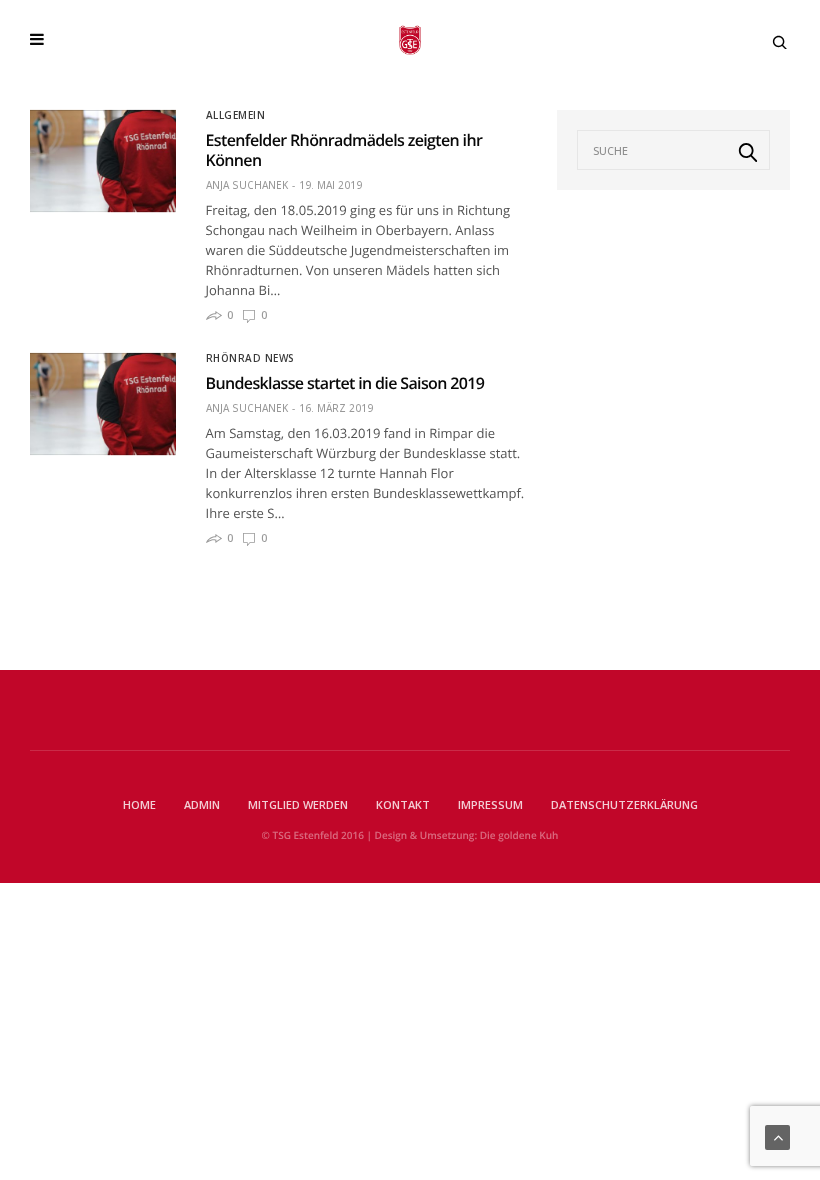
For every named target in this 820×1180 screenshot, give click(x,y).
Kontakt (403, 804)
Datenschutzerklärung (624, 804)
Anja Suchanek (247, 185)
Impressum (490, 804)
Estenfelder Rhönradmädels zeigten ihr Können (344, 150)
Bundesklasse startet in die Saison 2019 (345, 383)
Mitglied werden (298, 804)
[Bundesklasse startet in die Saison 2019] (103, 404)
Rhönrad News (250, 358)
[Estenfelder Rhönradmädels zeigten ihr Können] (103, 161)
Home (139, 804)
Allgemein (236, 115)
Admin (202, 804)
